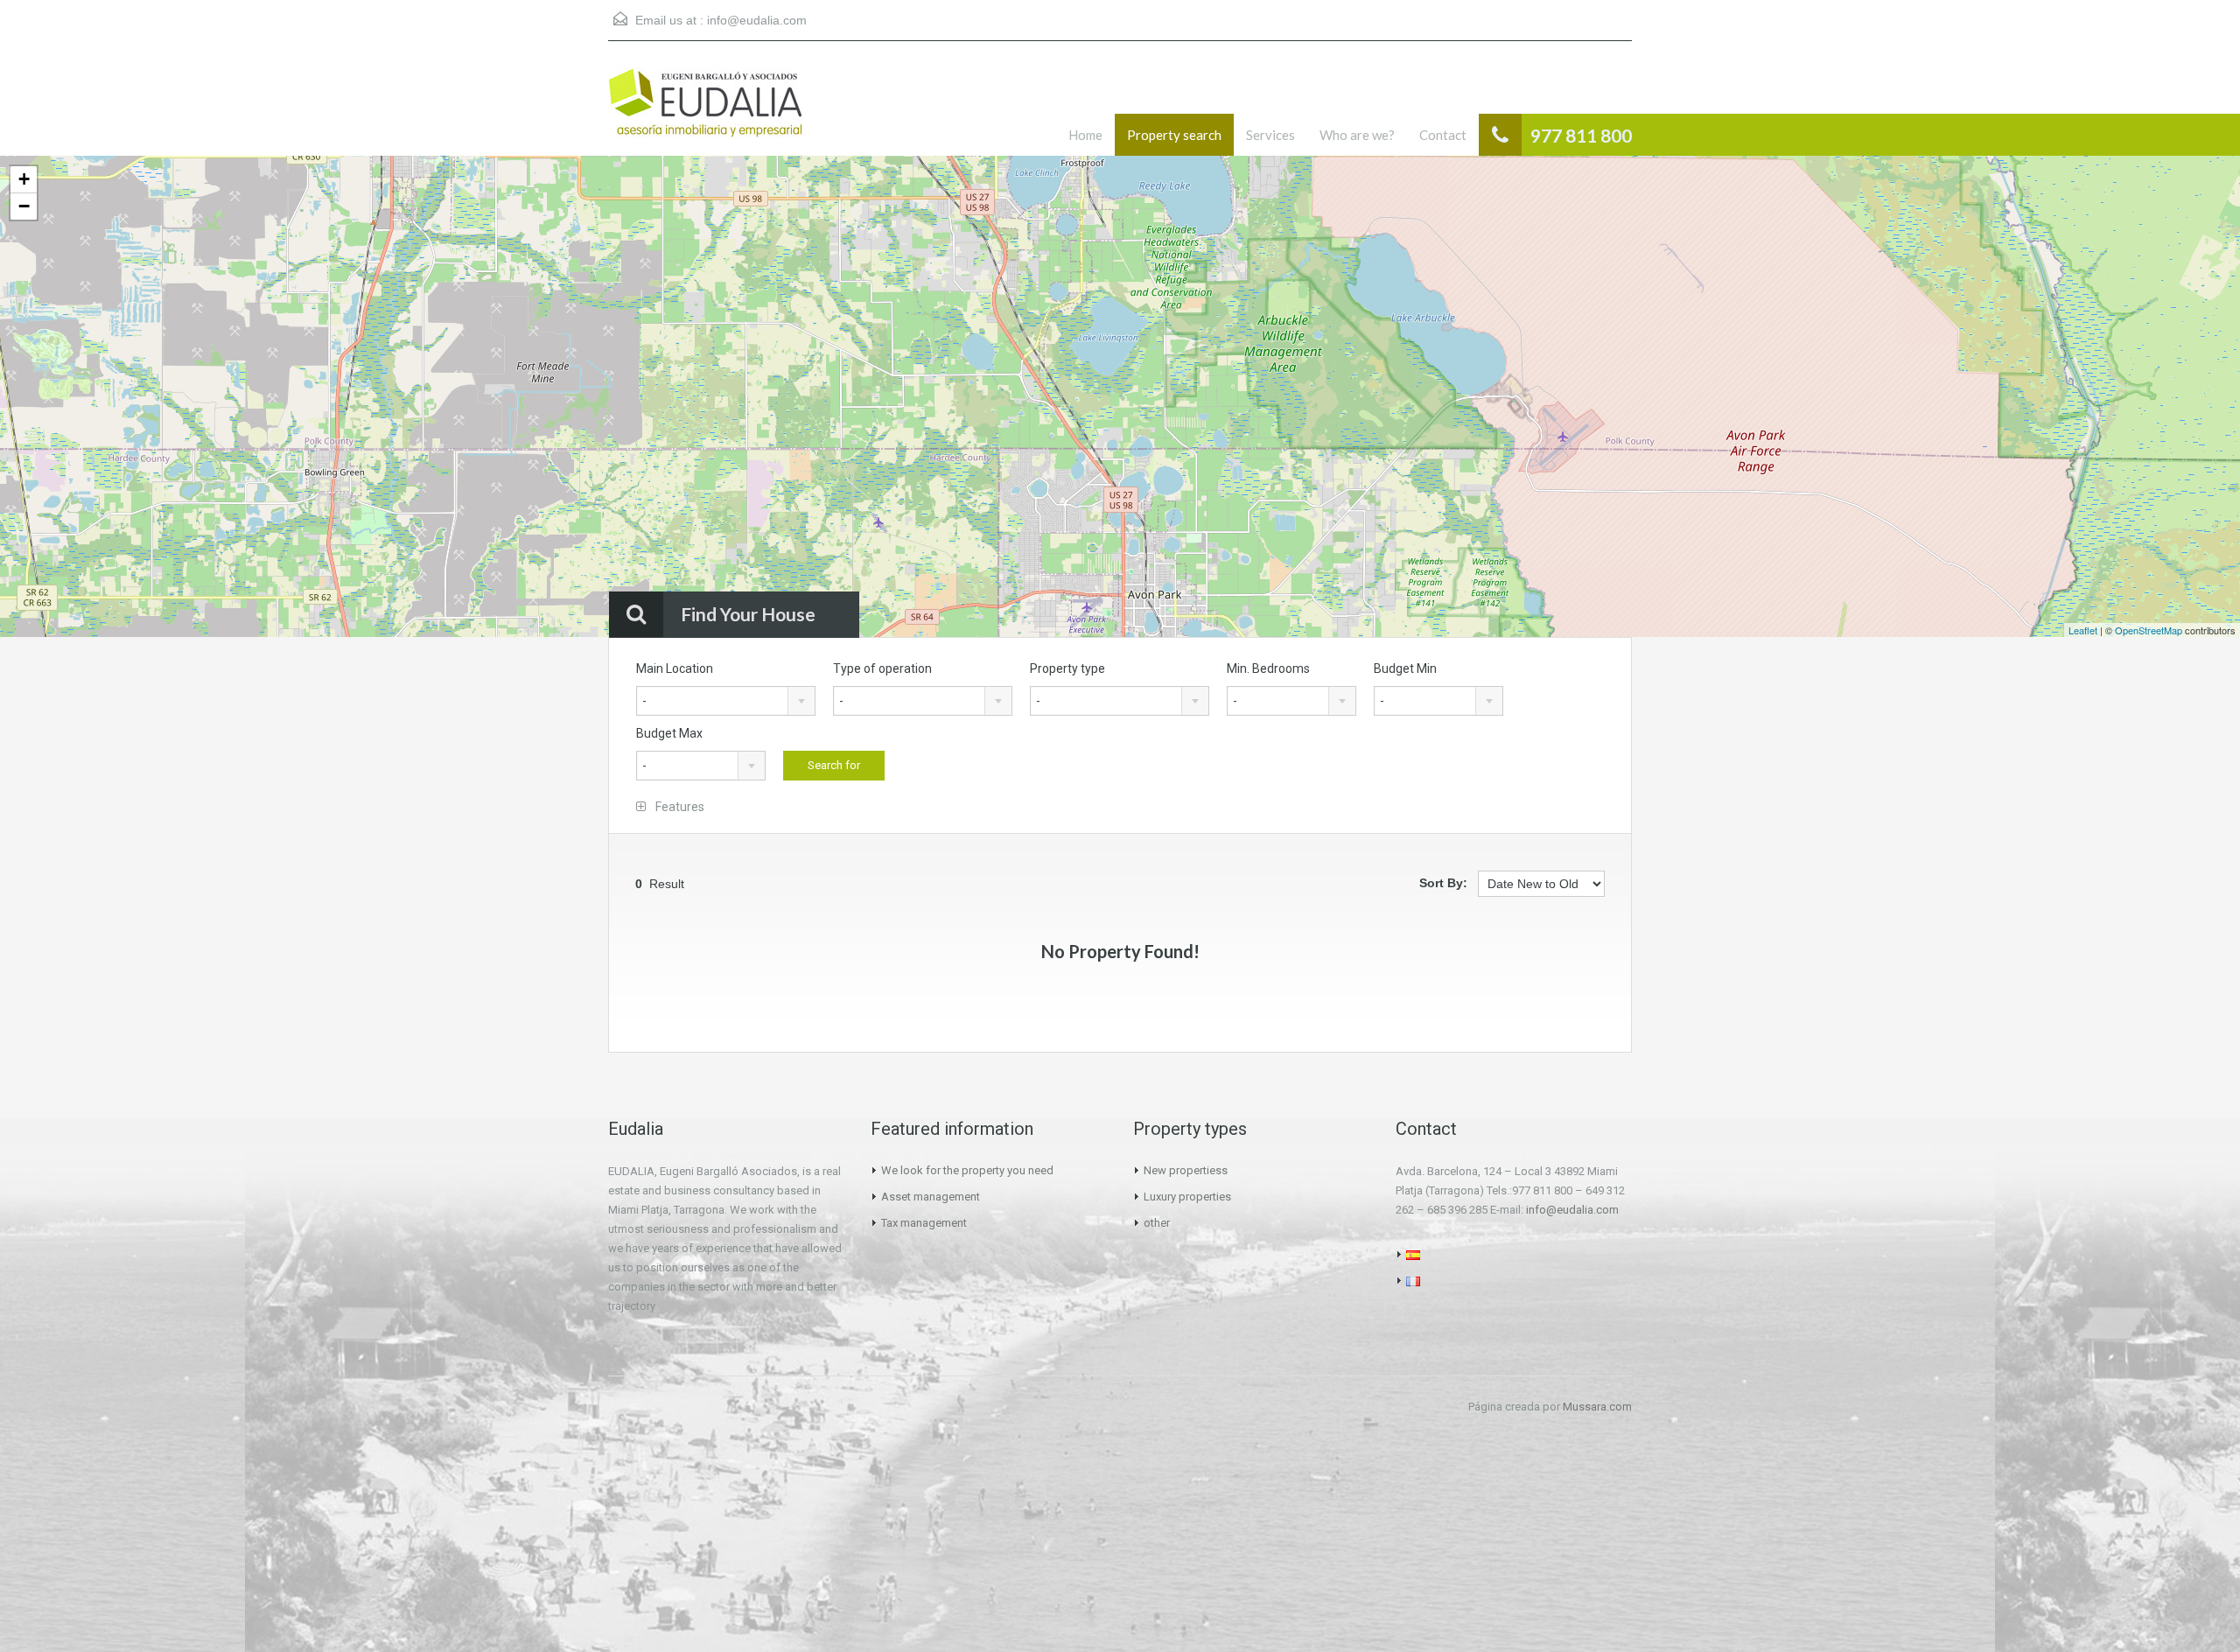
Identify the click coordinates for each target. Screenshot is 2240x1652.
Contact (1443, 135)
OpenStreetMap (2149, 630)
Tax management (924, 1223)
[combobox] (726, 701)
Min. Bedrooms (1268, 668)
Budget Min (1405, 668)
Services (1270, 135)
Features (679, 807)
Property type (1067, 668)
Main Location (675, 668)
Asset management (931, 1197)
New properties (1183, 1170)
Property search (1174, 135)
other (1157, 1223)
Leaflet (2083, 630)
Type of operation (882, 668)
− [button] (24, 206)
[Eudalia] (705, 112)
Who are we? (1357, 135)
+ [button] (24, 179)
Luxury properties (1187, 1197)
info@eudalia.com (757, 20)
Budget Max (669, 733)
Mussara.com (1597, 1407)
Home (1085, 135)
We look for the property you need (967, 1170)
